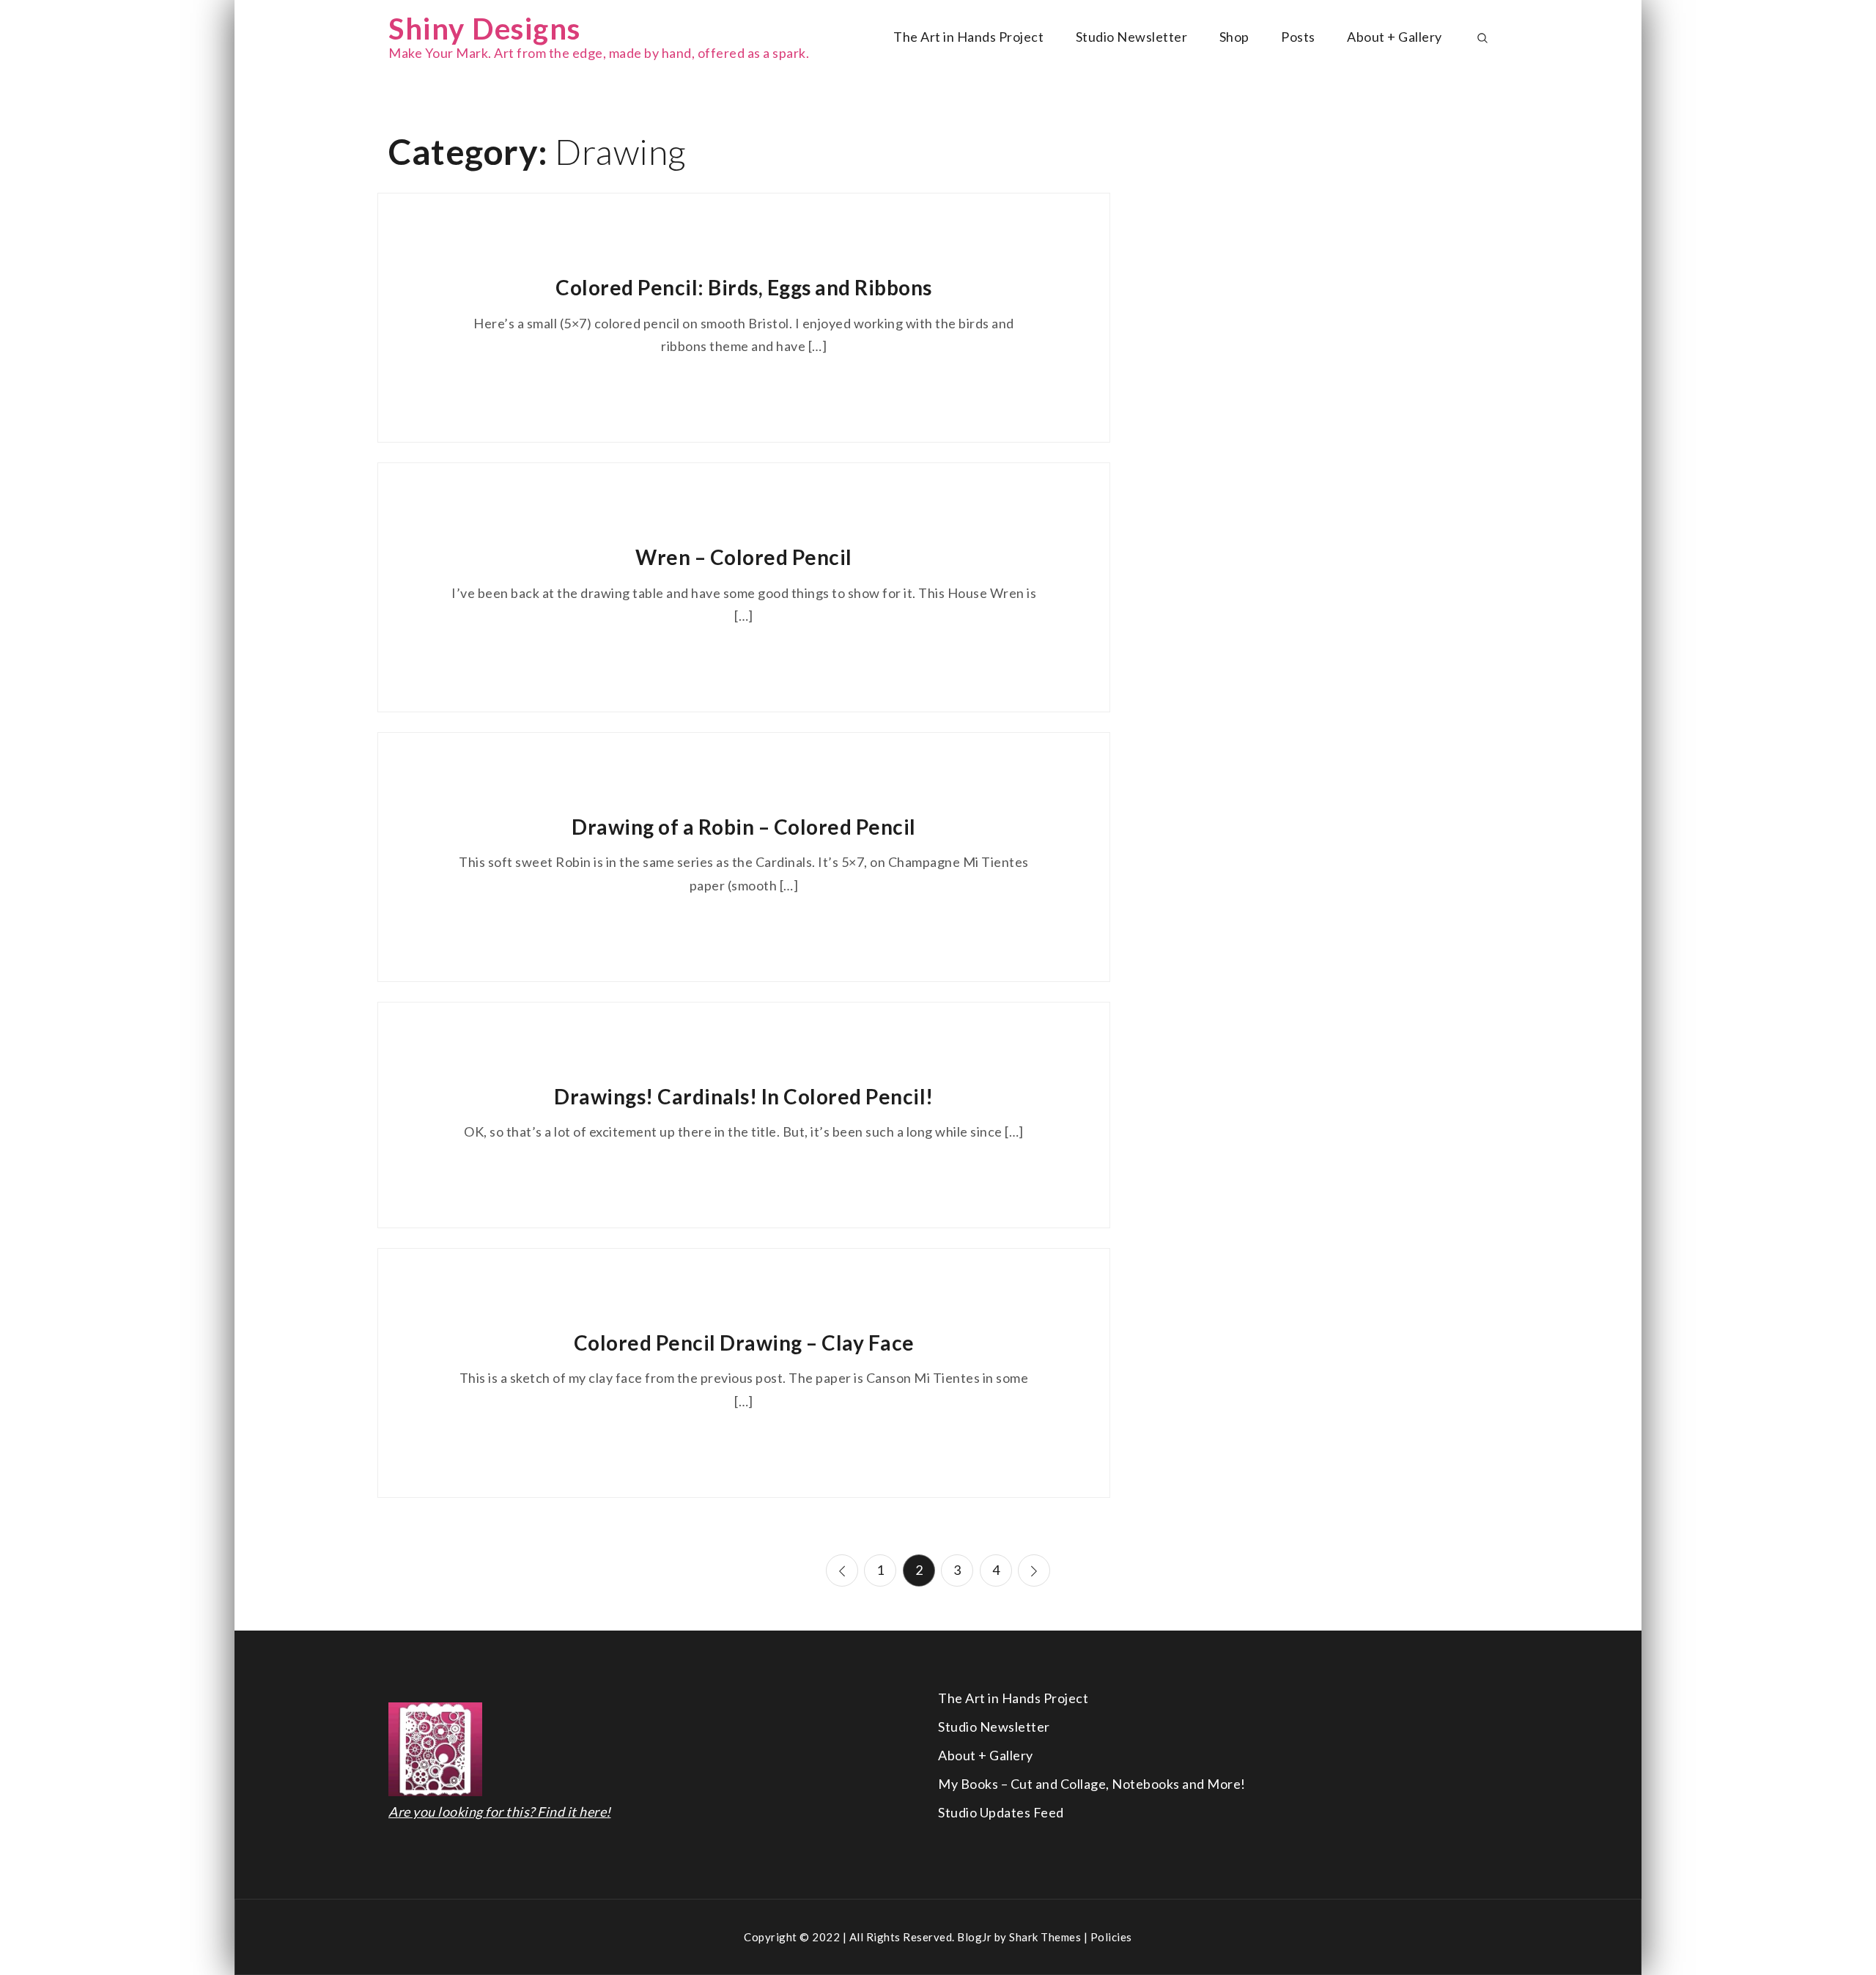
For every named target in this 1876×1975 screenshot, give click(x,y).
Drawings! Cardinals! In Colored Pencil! (744, 1096)
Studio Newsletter (1132, 37)
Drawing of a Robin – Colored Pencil (744, 827)
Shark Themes (1046, 1937)
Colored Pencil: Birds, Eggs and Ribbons (744, 287)
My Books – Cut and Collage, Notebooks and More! (1092, 1784)
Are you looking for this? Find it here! (500, 1812)
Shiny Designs (485, 29)
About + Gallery (1395, 37)
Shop (1234, 37)
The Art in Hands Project (968, 37)
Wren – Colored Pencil (744, 557)
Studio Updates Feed (1001, 1812)
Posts (1298, 37)
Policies (1111, 1937)
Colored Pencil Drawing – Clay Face (744, 1343)
